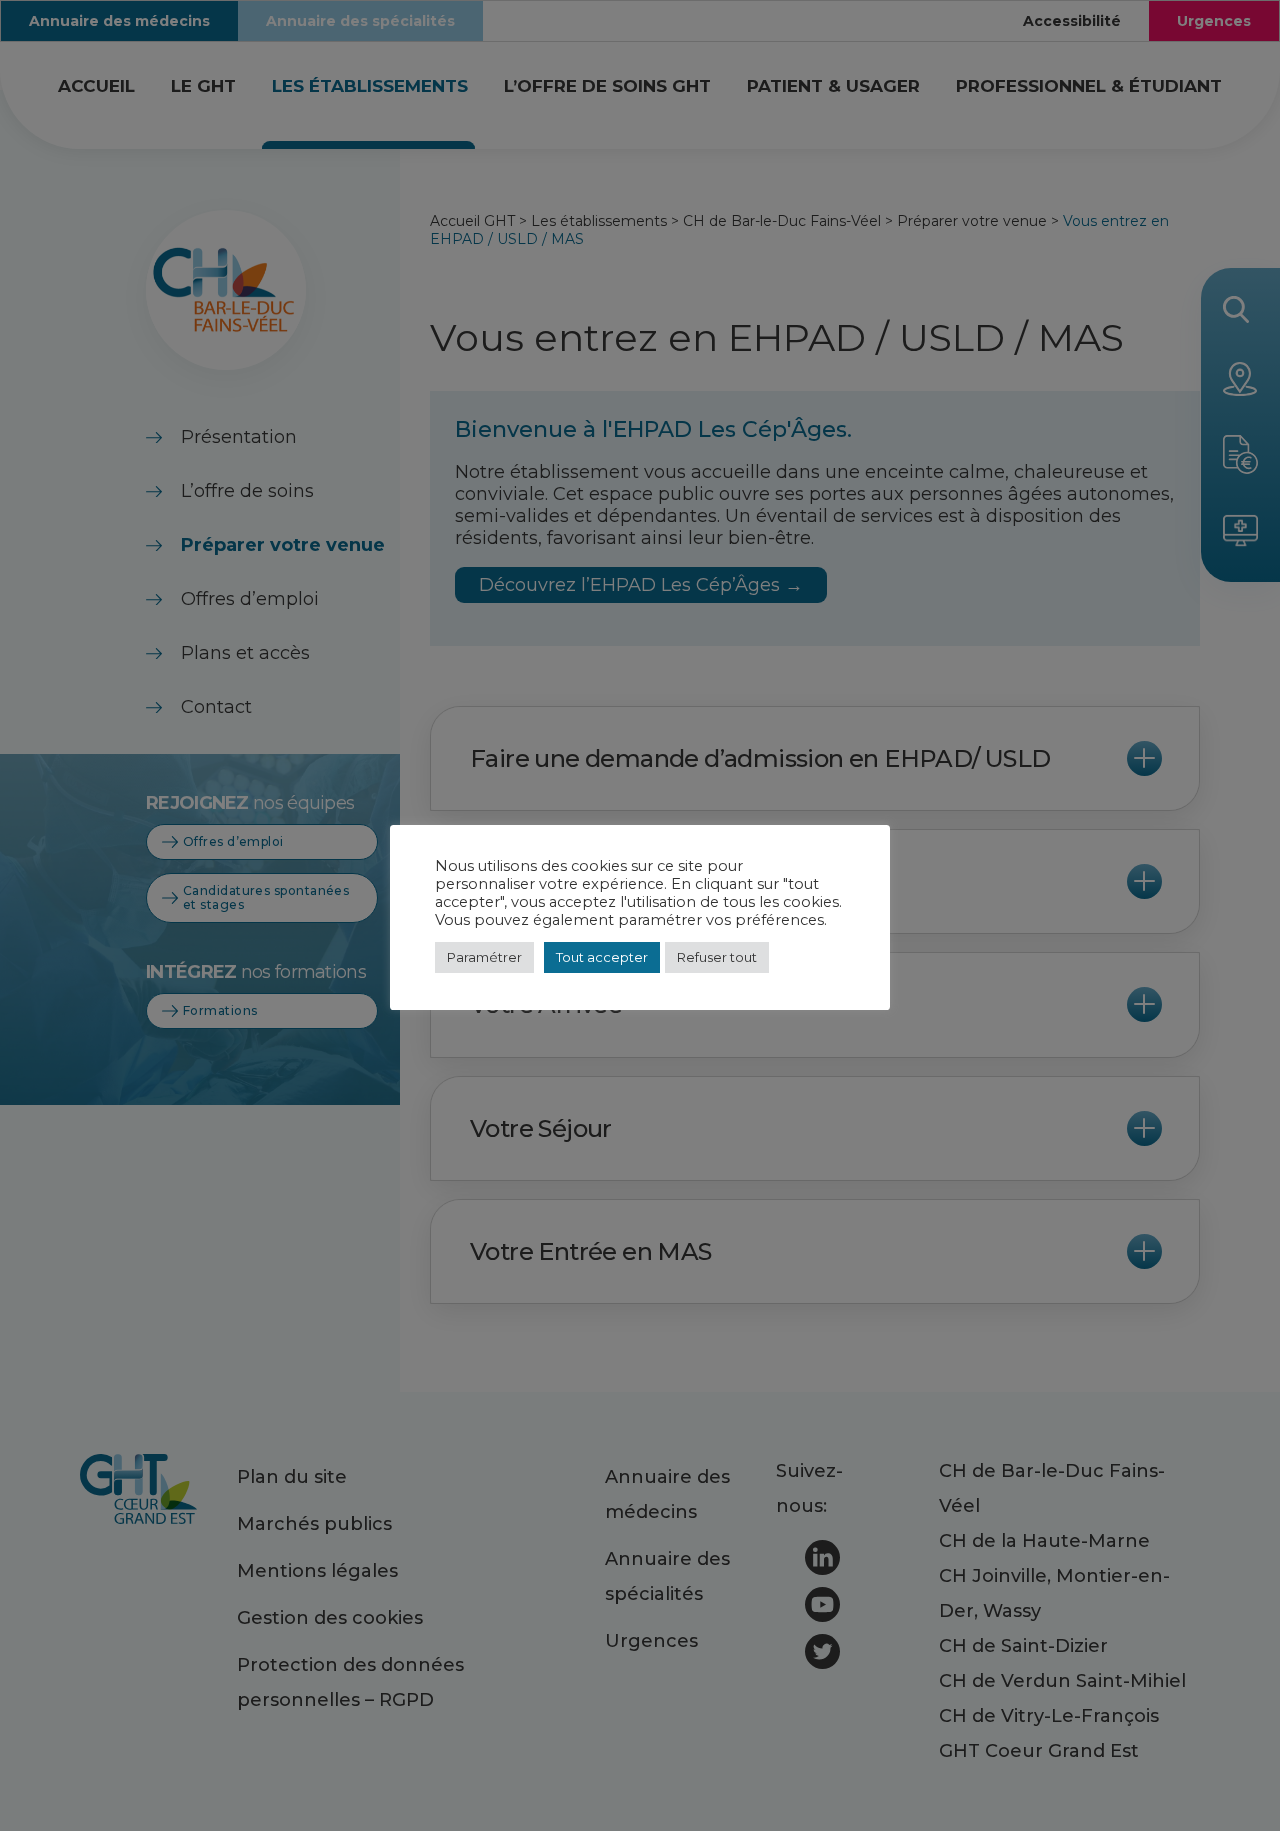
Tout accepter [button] (602, 957)
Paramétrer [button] (484, 957)
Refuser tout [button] (717, 957)
